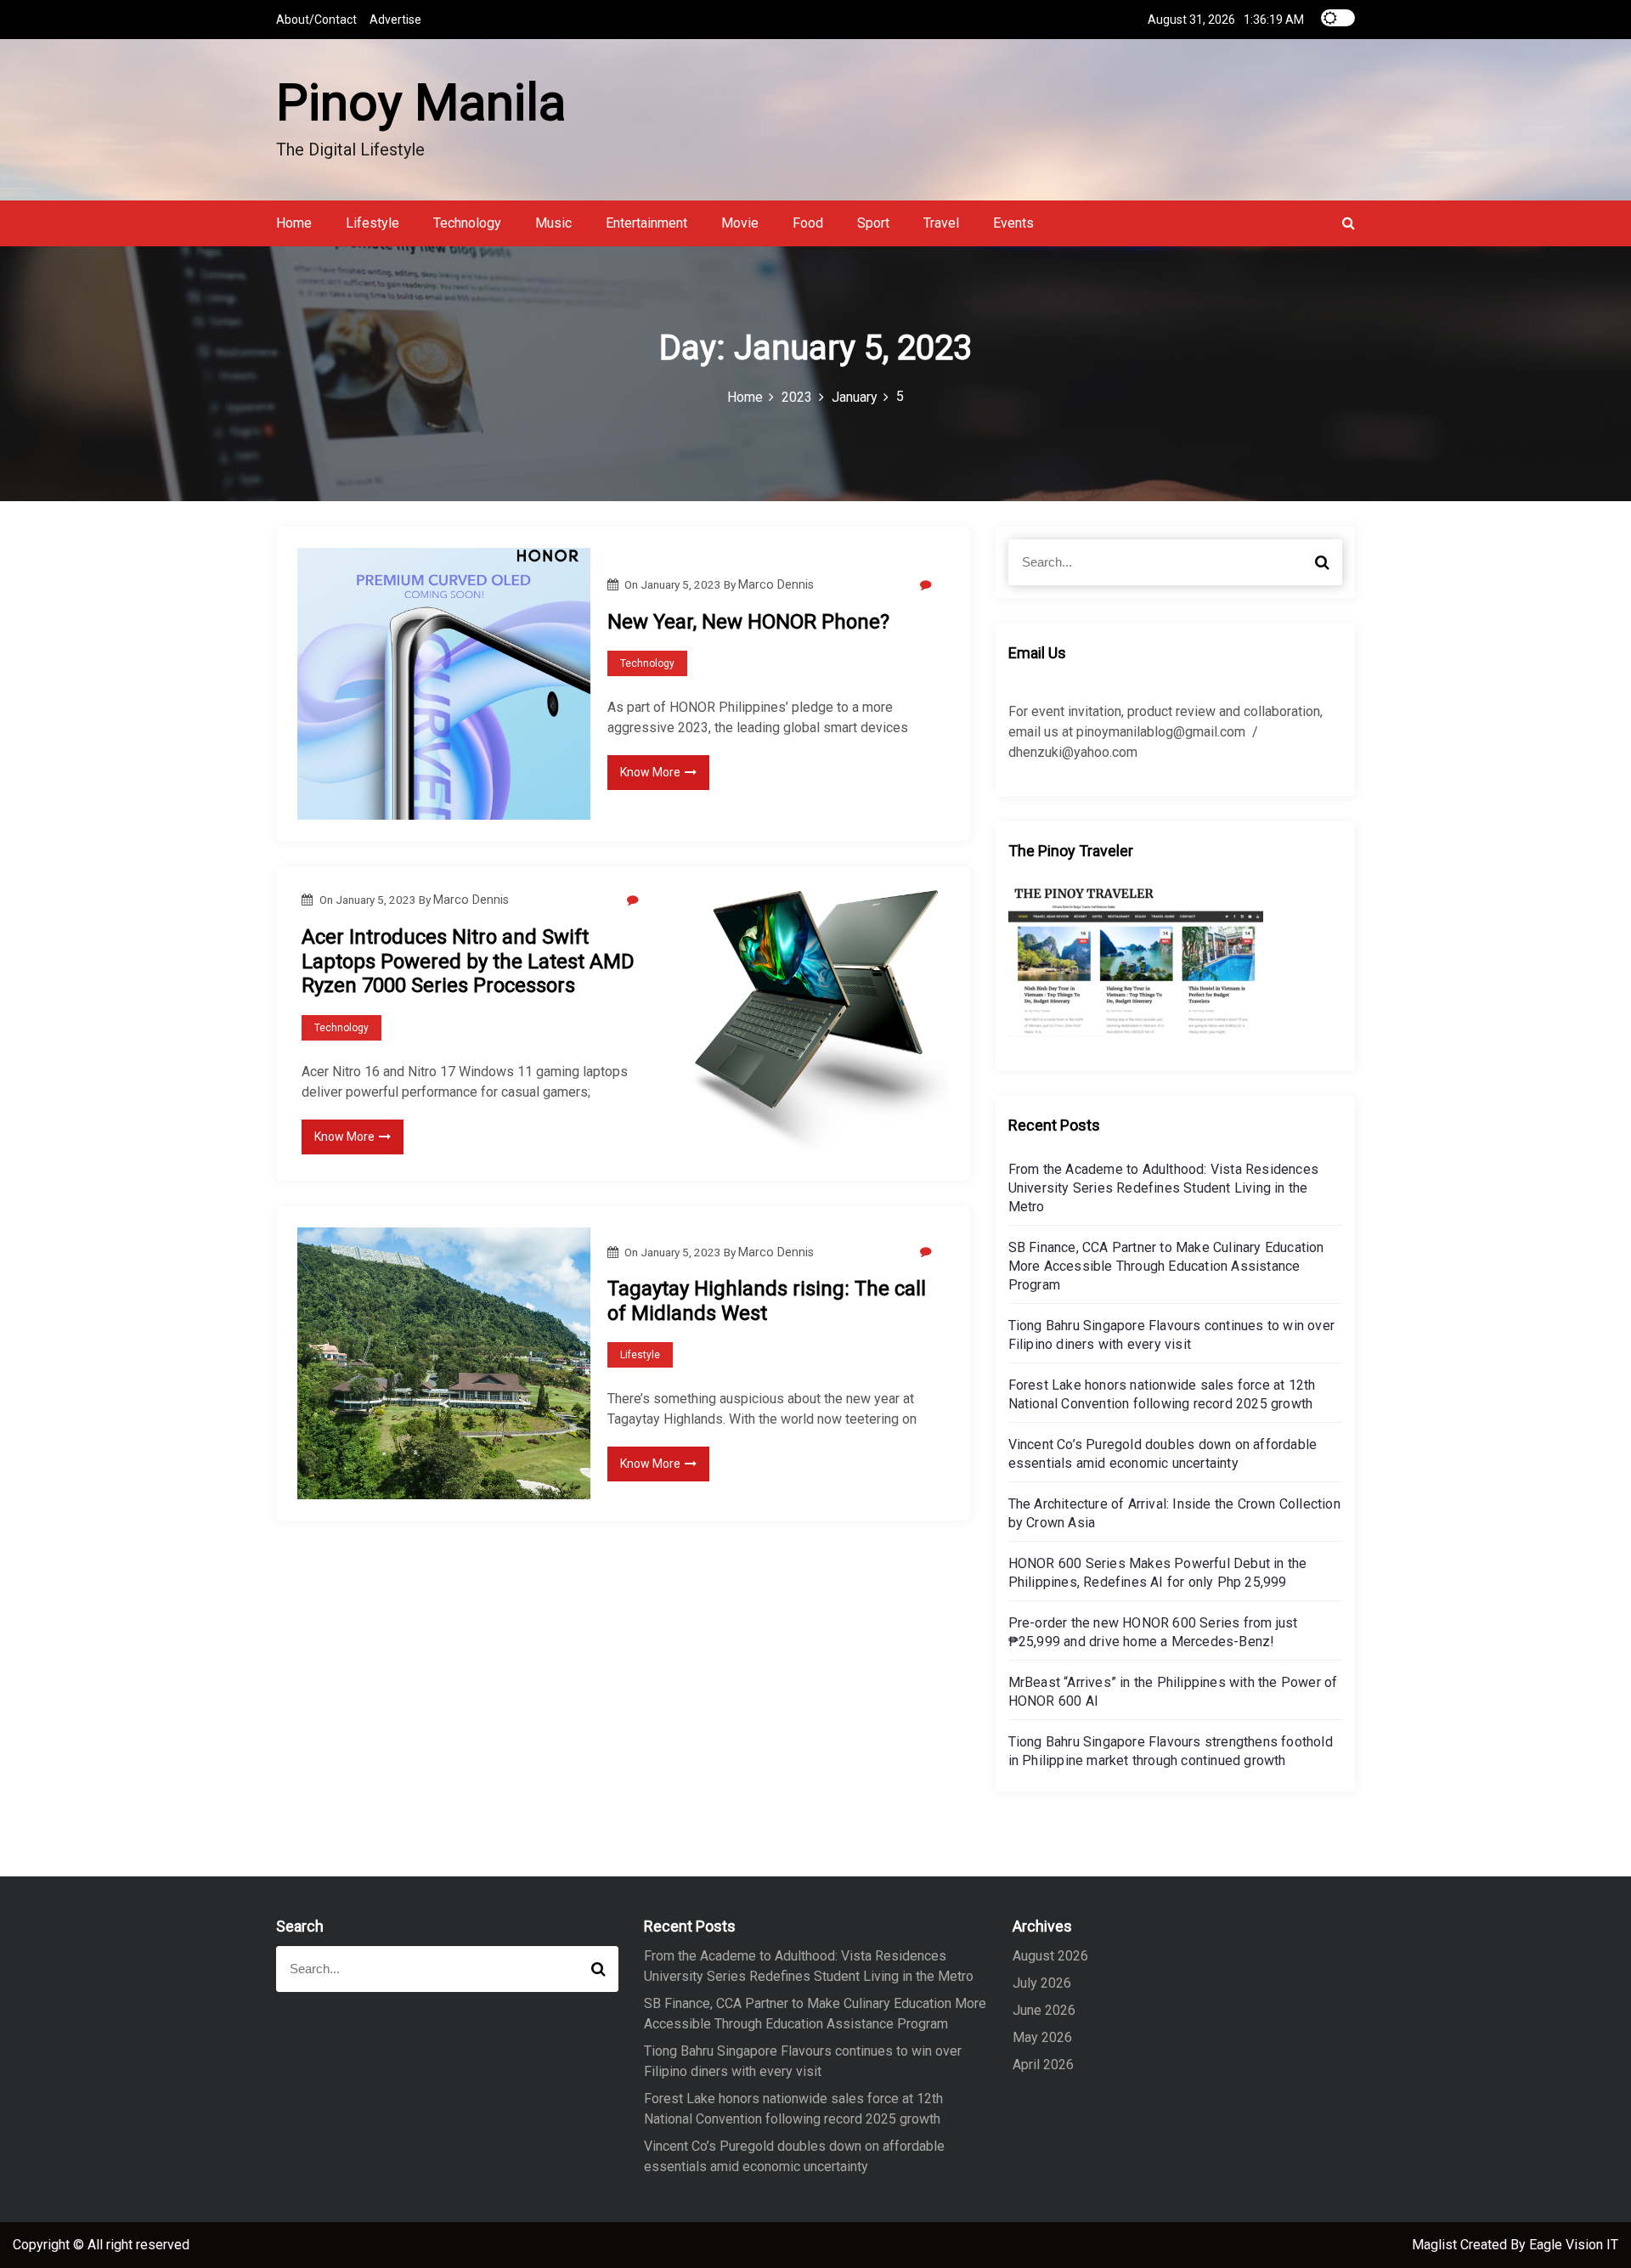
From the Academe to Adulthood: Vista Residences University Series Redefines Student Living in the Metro (1163, 1188)
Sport (873, 223)
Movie (740, 223)
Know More (650, 772)
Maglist (1436, 2245)
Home (294, 223)
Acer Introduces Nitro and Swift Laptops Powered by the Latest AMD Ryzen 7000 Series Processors (468, 962)
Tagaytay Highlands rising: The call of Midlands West (767, 1301)
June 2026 (1044, 2010)
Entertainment (646, 223)
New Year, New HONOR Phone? (748, 622)
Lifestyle (372, 223)
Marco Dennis (776, 584)
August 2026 (1050, 1956)
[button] (1349, 223)
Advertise (395, 20)
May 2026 (1042, 2037)
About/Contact (316, 20)
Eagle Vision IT (1574, 2245)
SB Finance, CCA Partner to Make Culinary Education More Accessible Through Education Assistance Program (1166, 1266)
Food (808, 223)
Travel (941, 223)
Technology (467, 223)
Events (1013, 223)
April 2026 (1043, 2065)
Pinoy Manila (421, 102)
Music (553, 223)
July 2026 (1042, 1983)
